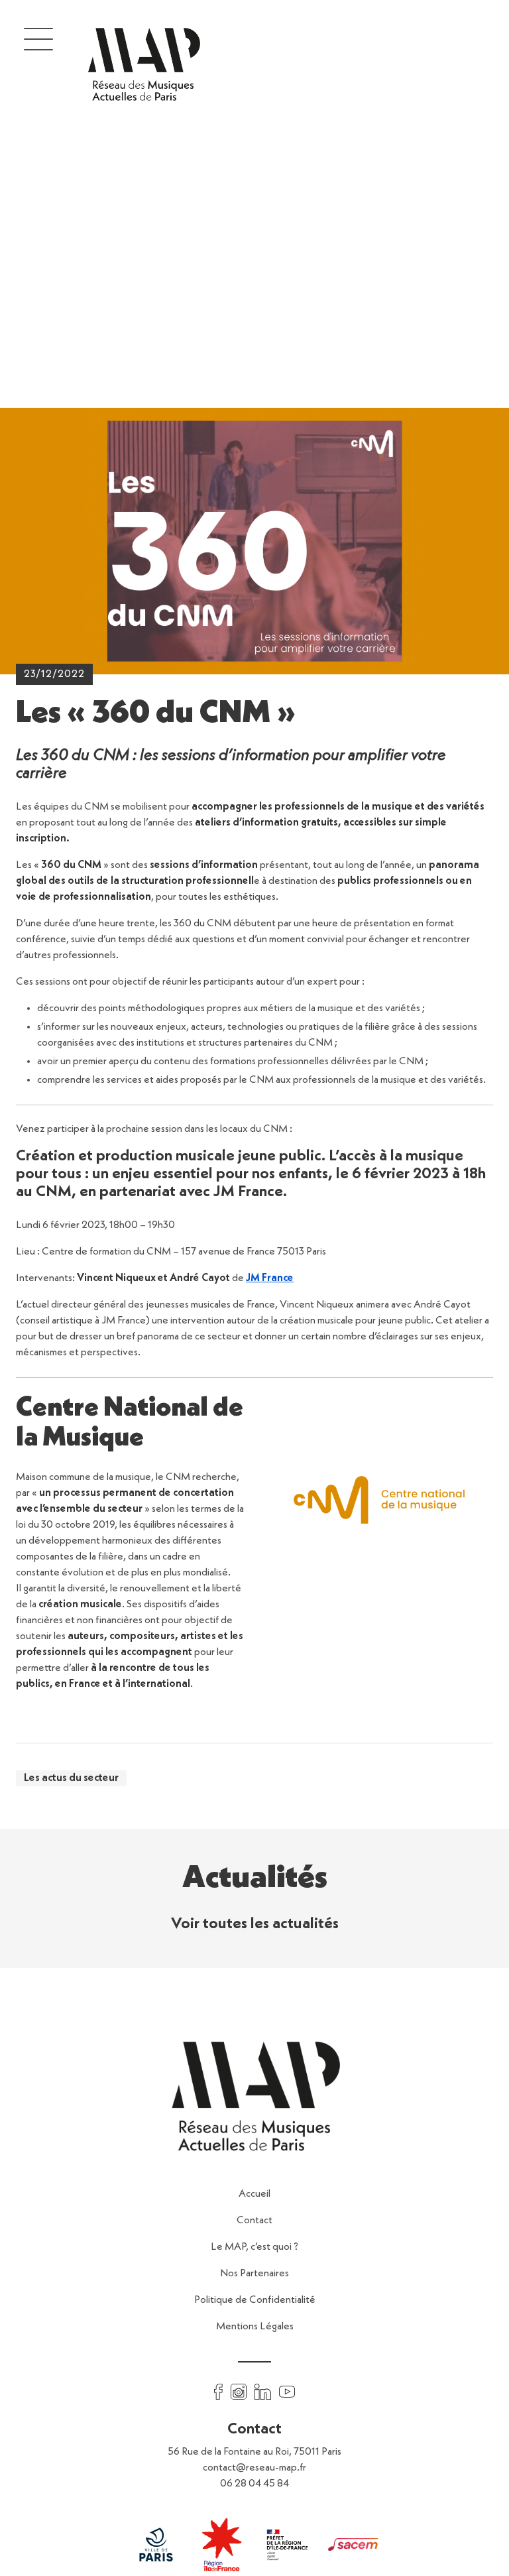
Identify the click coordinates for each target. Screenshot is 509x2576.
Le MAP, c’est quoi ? (254, 2247)
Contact (254, 2221)
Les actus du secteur (71, 1778)
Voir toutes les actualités (255, 1924)
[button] (38, 38)
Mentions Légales (255, 2327)
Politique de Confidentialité (255, 2300)
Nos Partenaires (254, 2274)
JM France (270, 1278)
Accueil (254, 2194)
